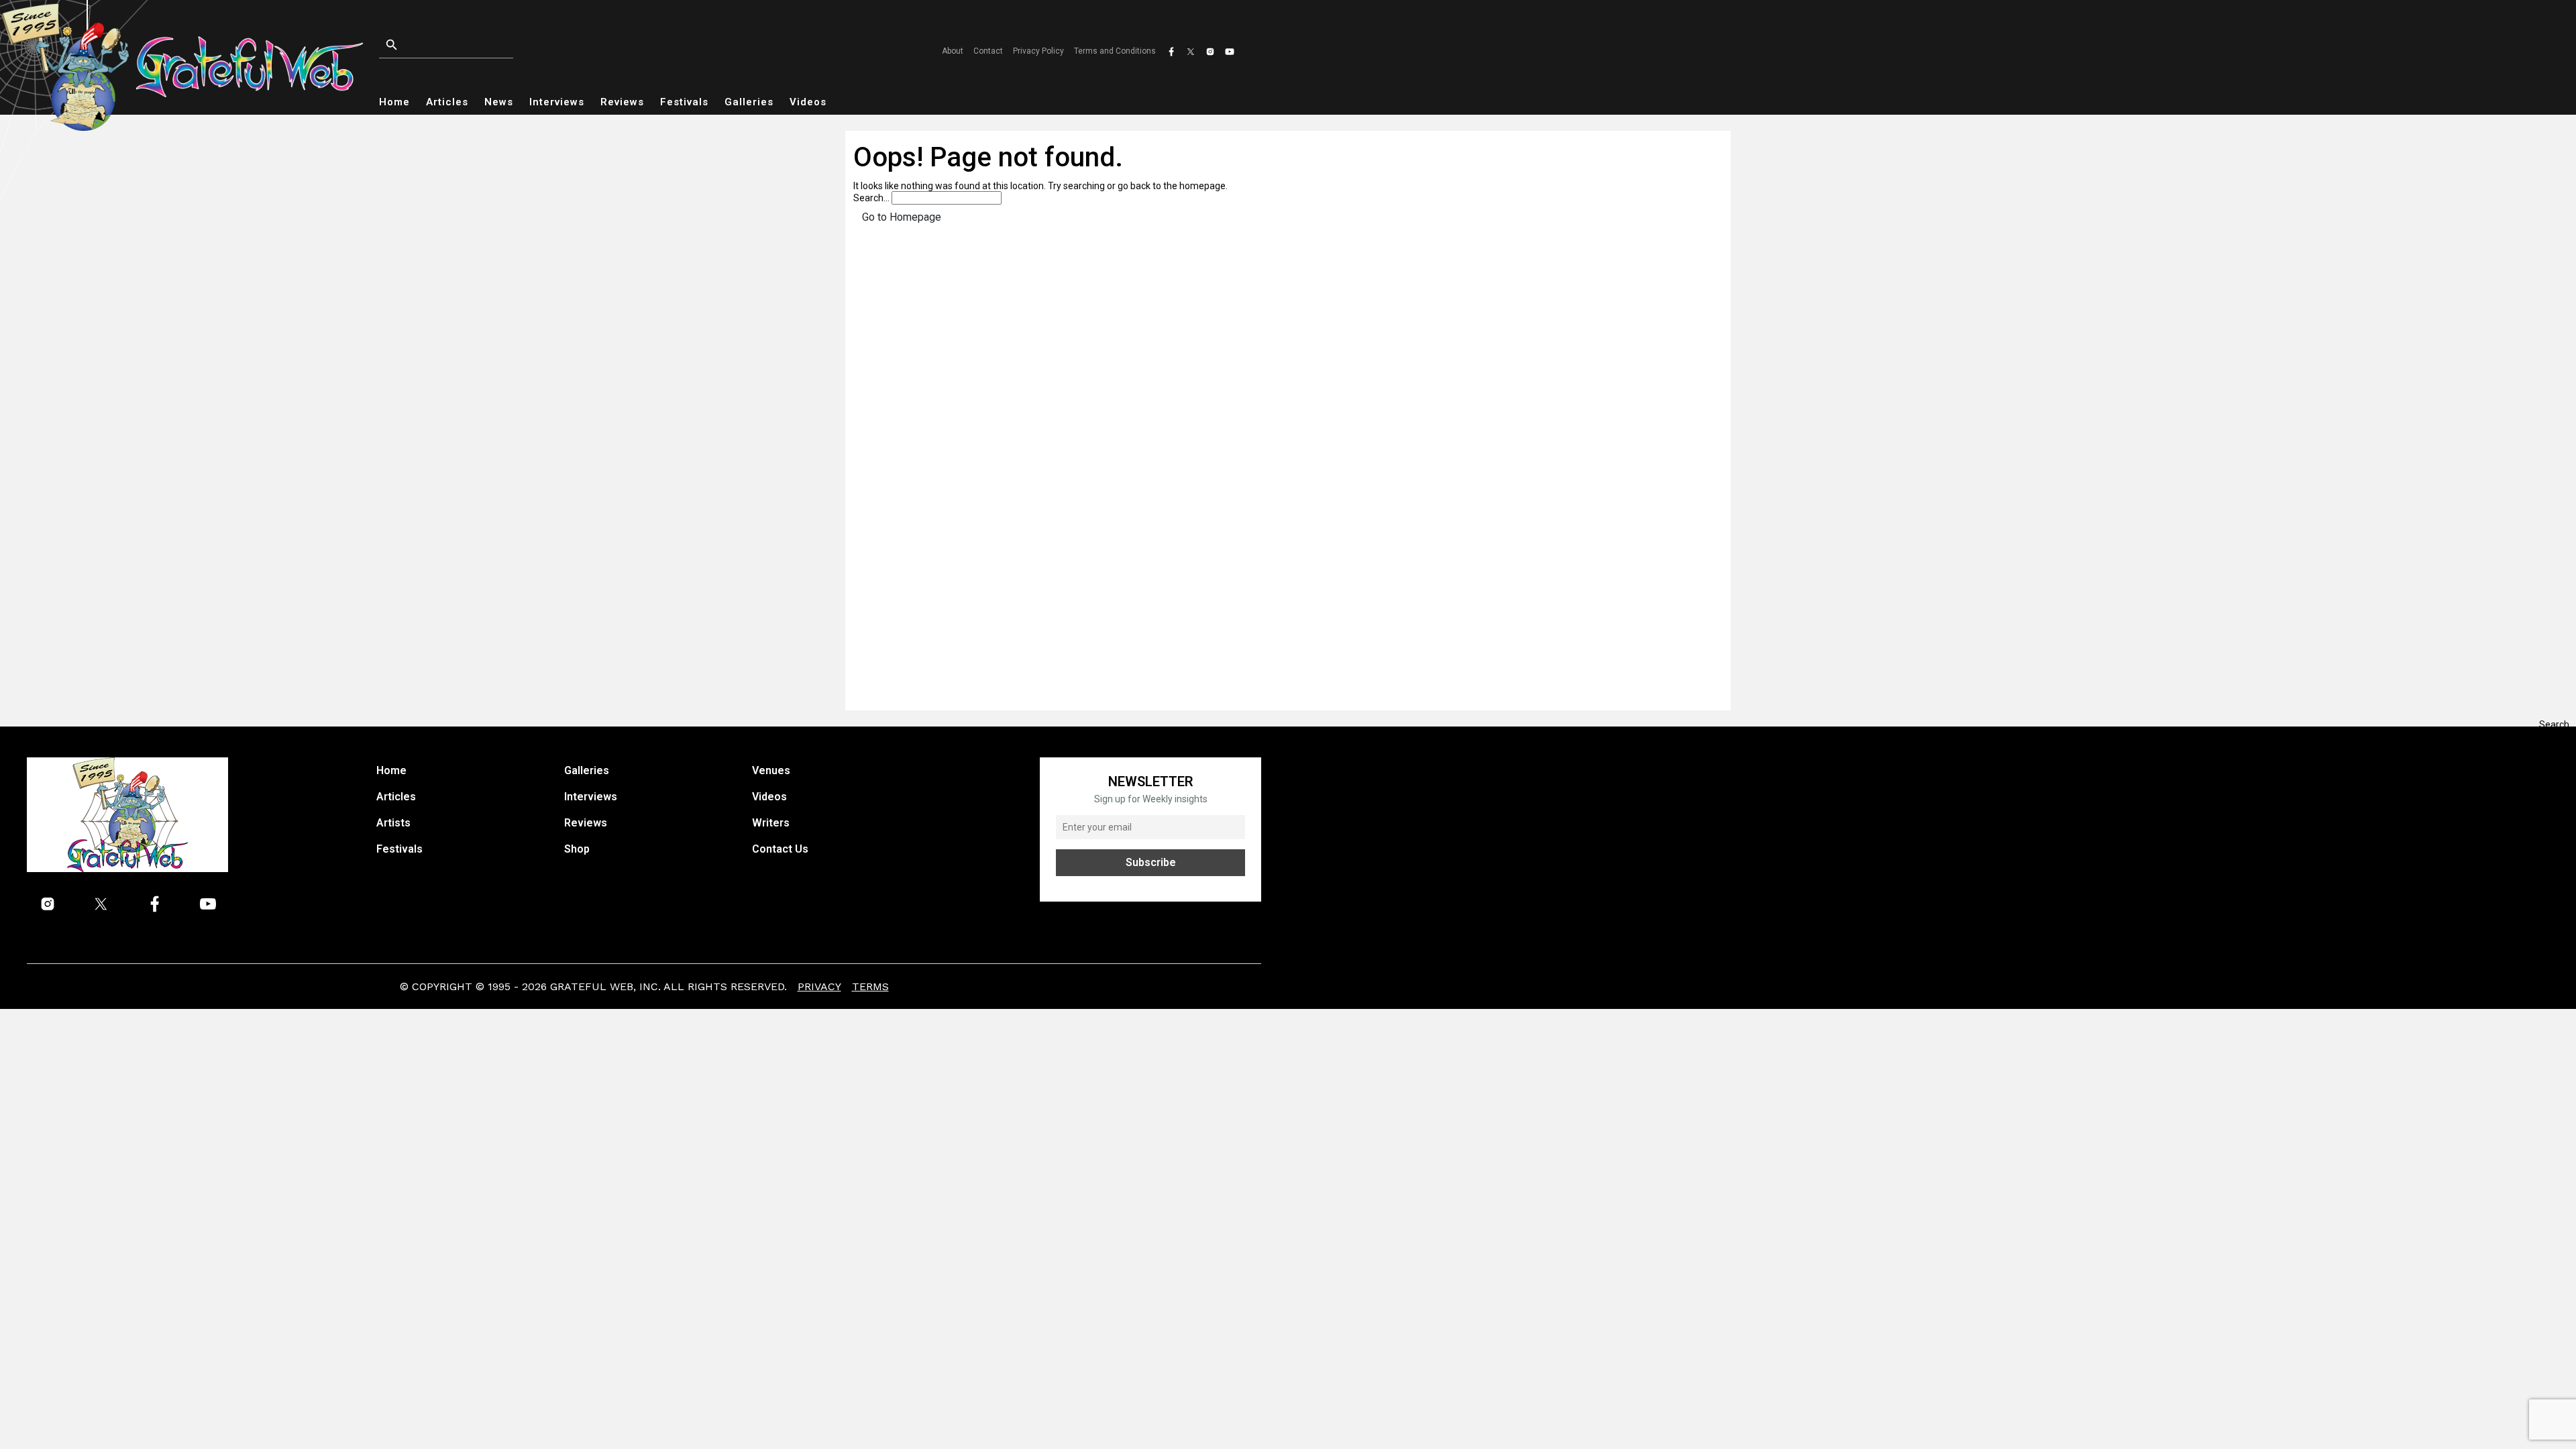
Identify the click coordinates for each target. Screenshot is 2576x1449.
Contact (988, 51)
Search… (871, 198)
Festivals (684, 102)
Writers (771, 823)
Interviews (557, 102)
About (953, 51)
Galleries (749, 102)
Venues (771, 770)
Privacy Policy (1038, 51)
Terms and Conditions (1115, 51)
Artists (393, 823)
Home (394, 102)
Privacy (819, 986)
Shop (577, 849)
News (499, 102)
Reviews (622, 102)
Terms (870, 986)
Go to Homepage (902, 217)
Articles (447, 102)
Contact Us (780, 849)
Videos (808, 102)
